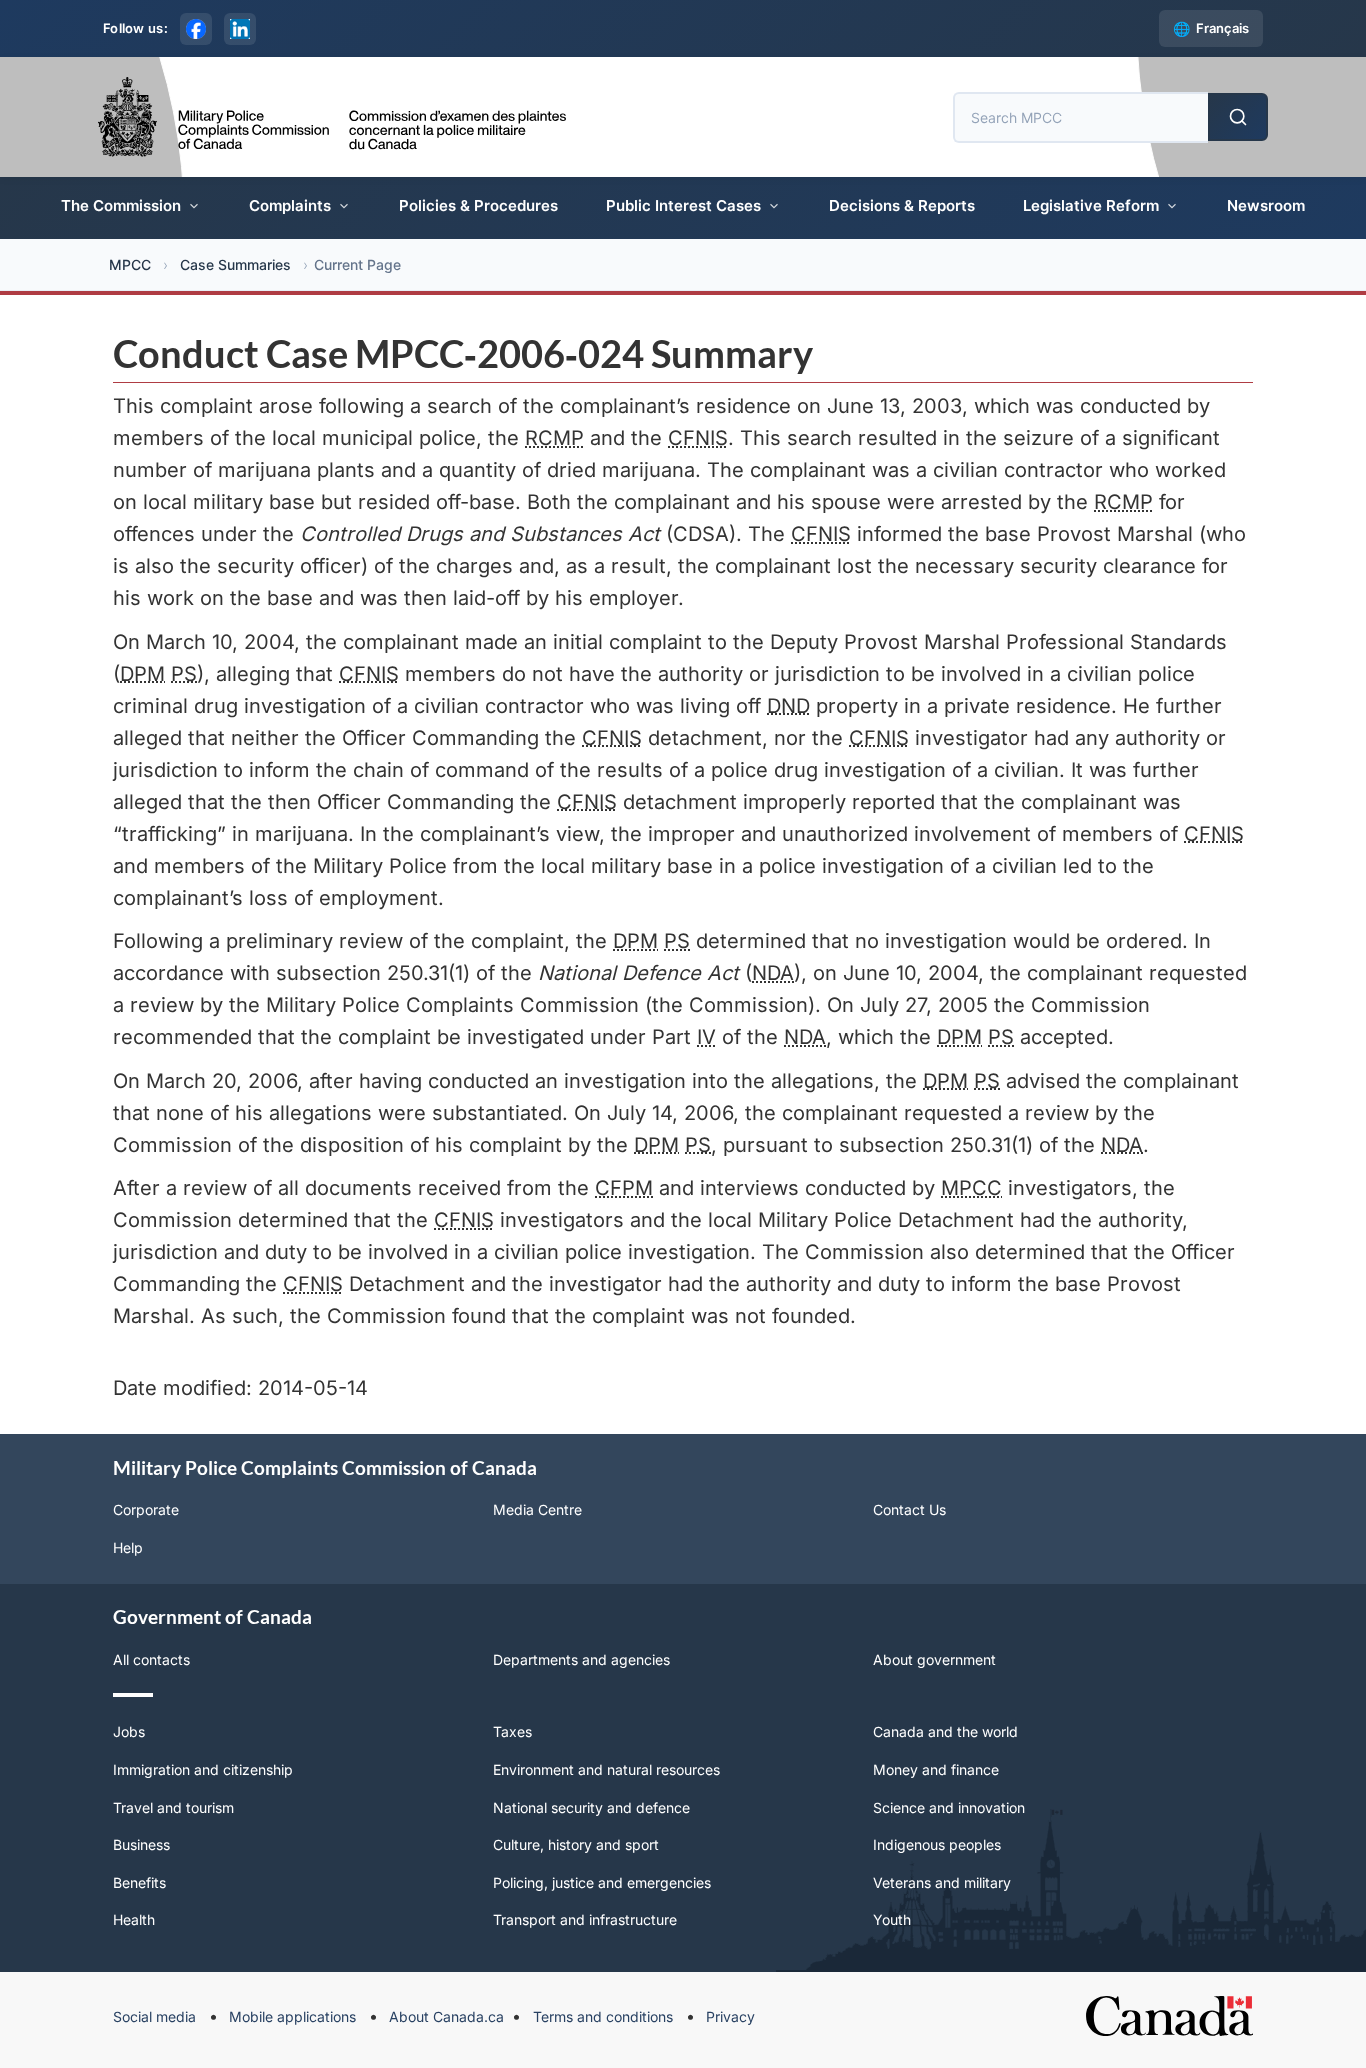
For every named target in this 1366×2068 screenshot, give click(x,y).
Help (128, 1547)
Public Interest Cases (683, 205)
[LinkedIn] (240, 29)
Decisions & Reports (902, 205)
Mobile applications (292, 2016)
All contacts (151, 1659)
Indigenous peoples (937, 1844)
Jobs (129, 1731)
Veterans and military (942, 1882)
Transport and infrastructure (585, 1919)
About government (934, 1659)
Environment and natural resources (606, 1769)
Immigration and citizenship (203, 1769)
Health (134, 1919)
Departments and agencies (581, 1659)
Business (141, 1844)
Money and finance (936, 1769)
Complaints (290, 205)
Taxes (512, 1731)
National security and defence (591, 1807)
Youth (892, 1919)
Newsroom (1266, 205)
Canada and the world (945, 1731)
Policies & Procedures (478, 205)
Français (1222, 28)
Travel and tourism (173, 1807)
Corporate (146, 1509)
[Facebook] (196, 29)
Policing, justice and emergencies (602, 1882)
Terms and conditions (603, 2016)
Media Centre (537, 1509)
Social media (154, 2016)
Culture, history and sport (576, 1844)
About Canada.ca (446, 2016)
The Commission (121, 205)
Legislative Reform (1091, 205)
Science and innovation (949, 1807)
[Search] (1238, 117)
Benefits (139, 1882)
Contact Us (909, 1509)
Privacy (730, 2016)
